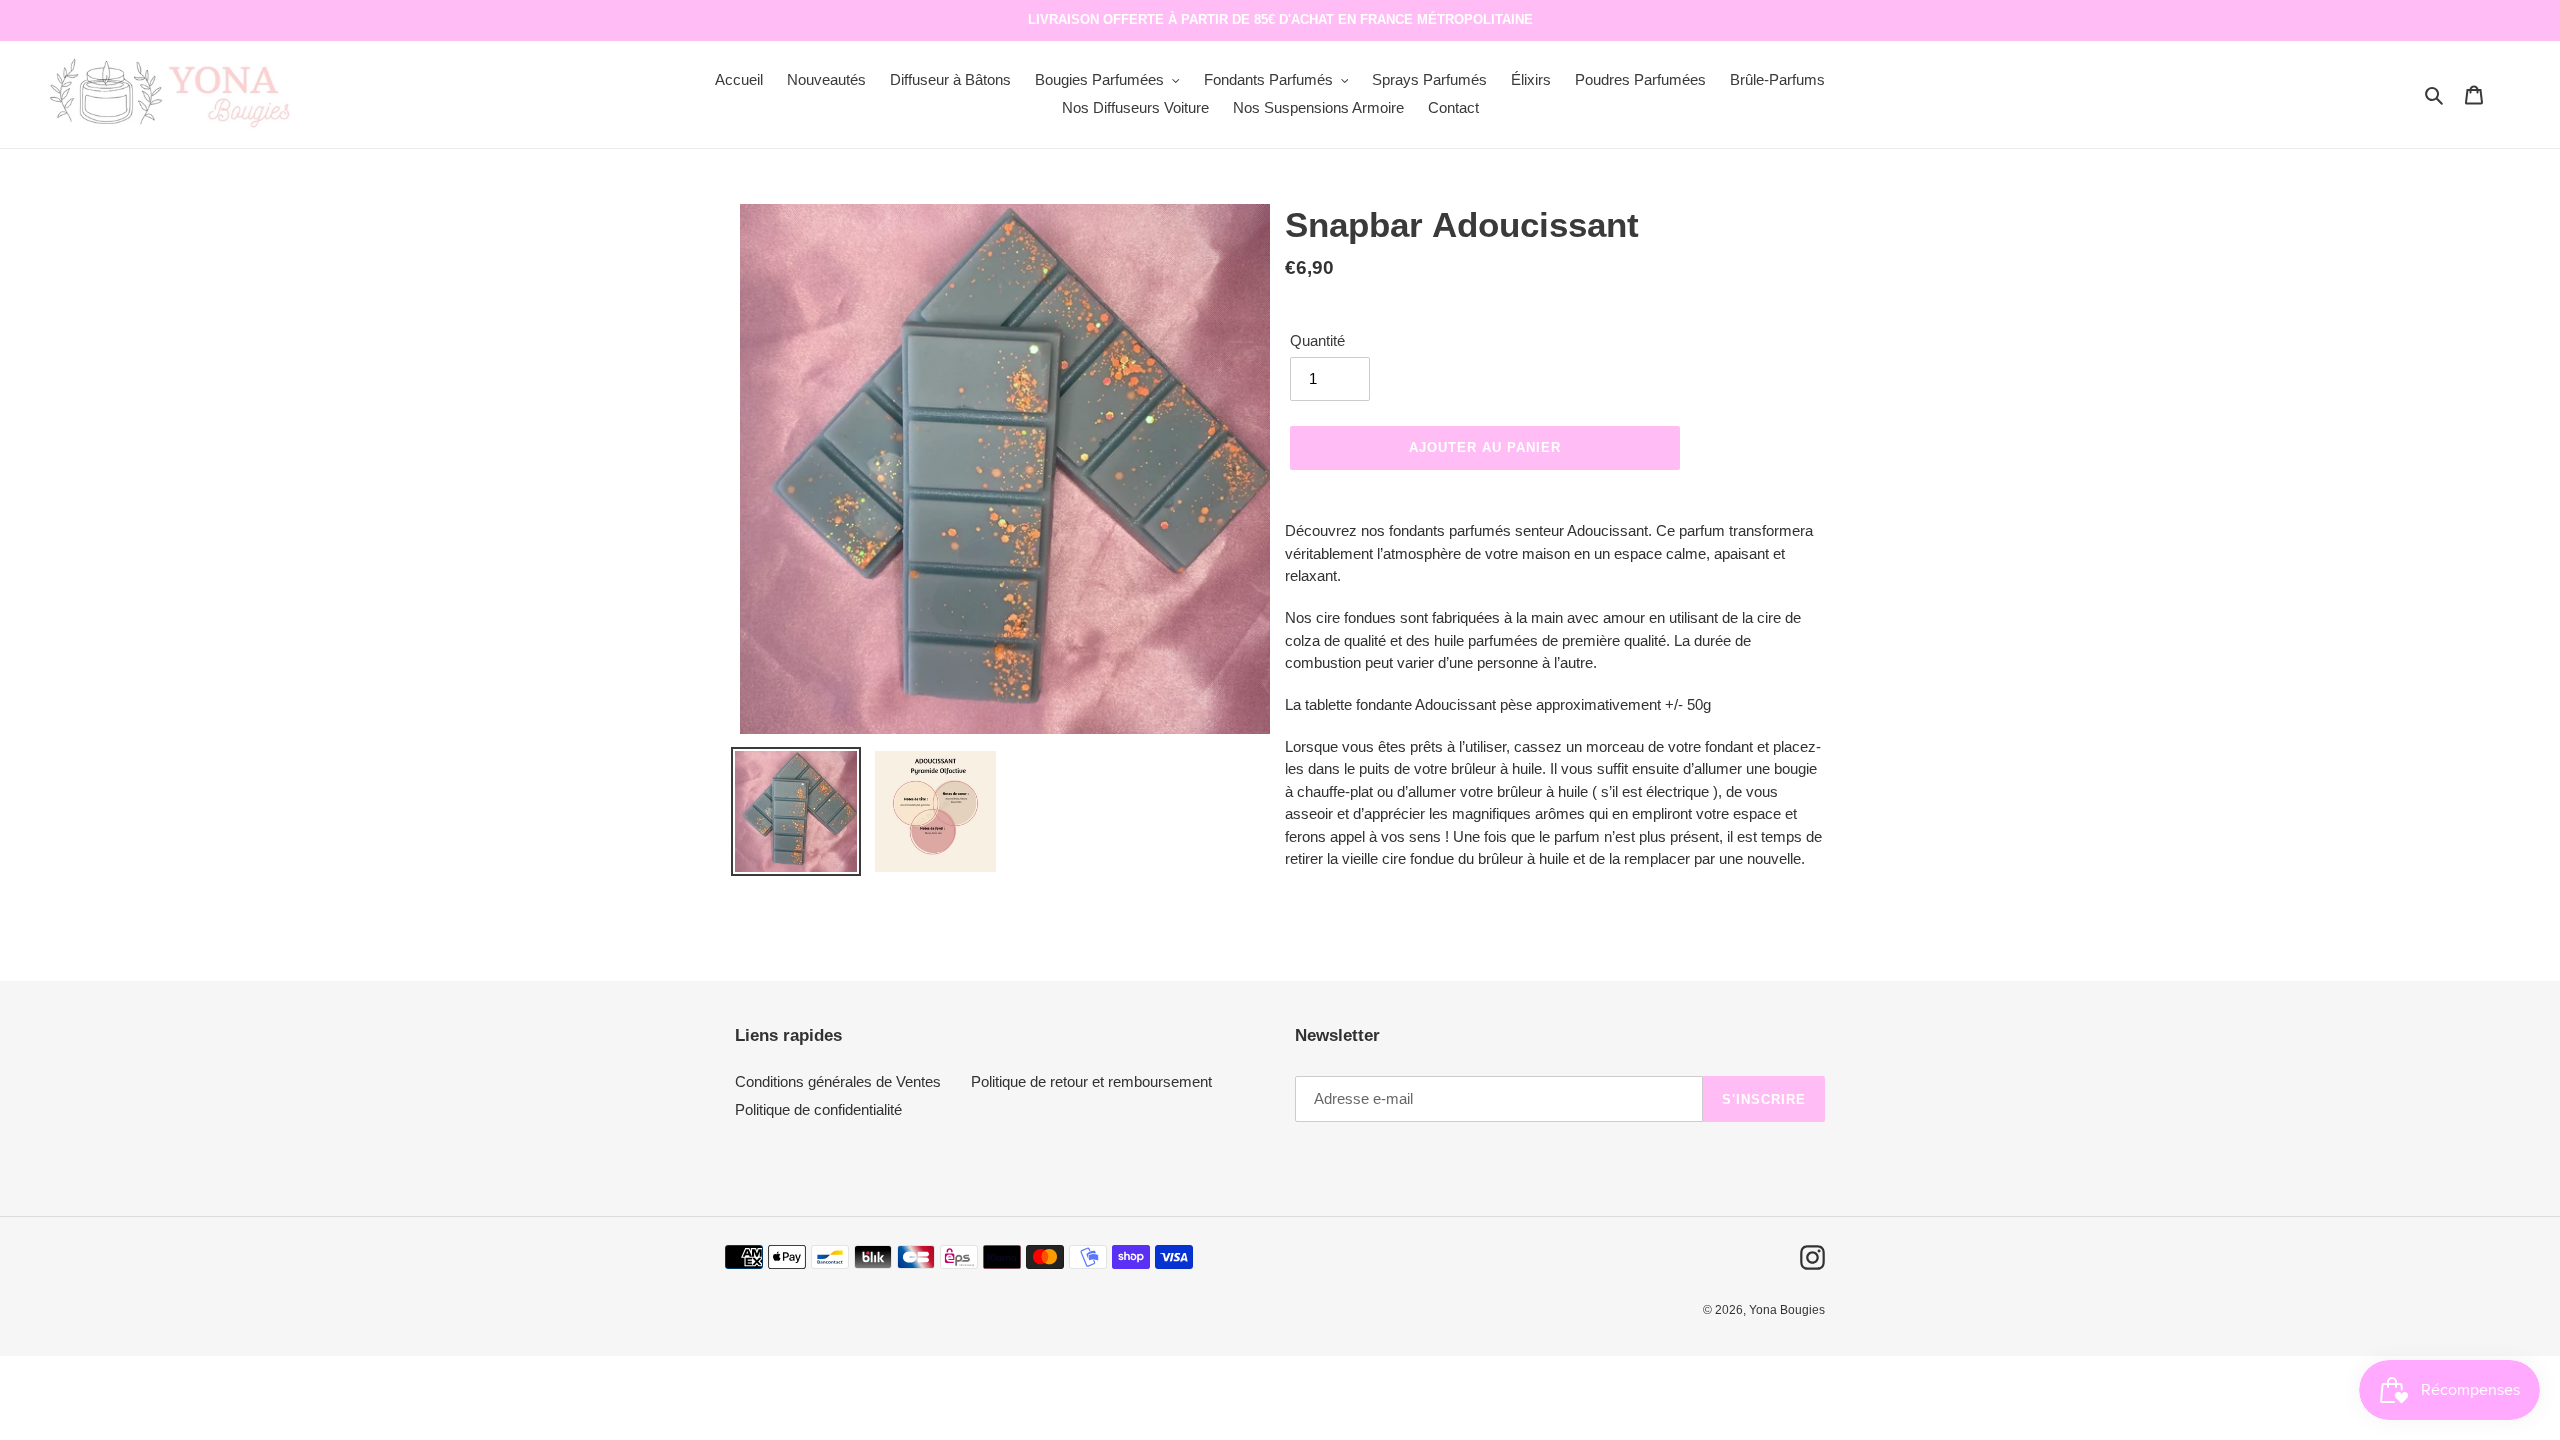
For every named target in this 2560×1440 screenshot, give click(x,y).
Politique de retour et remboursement (1091, 1081)
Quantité (1317, 340)
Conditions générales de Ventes (838, 1081)
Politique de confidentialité (818, 1109)
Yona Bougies (1787, 1310)
